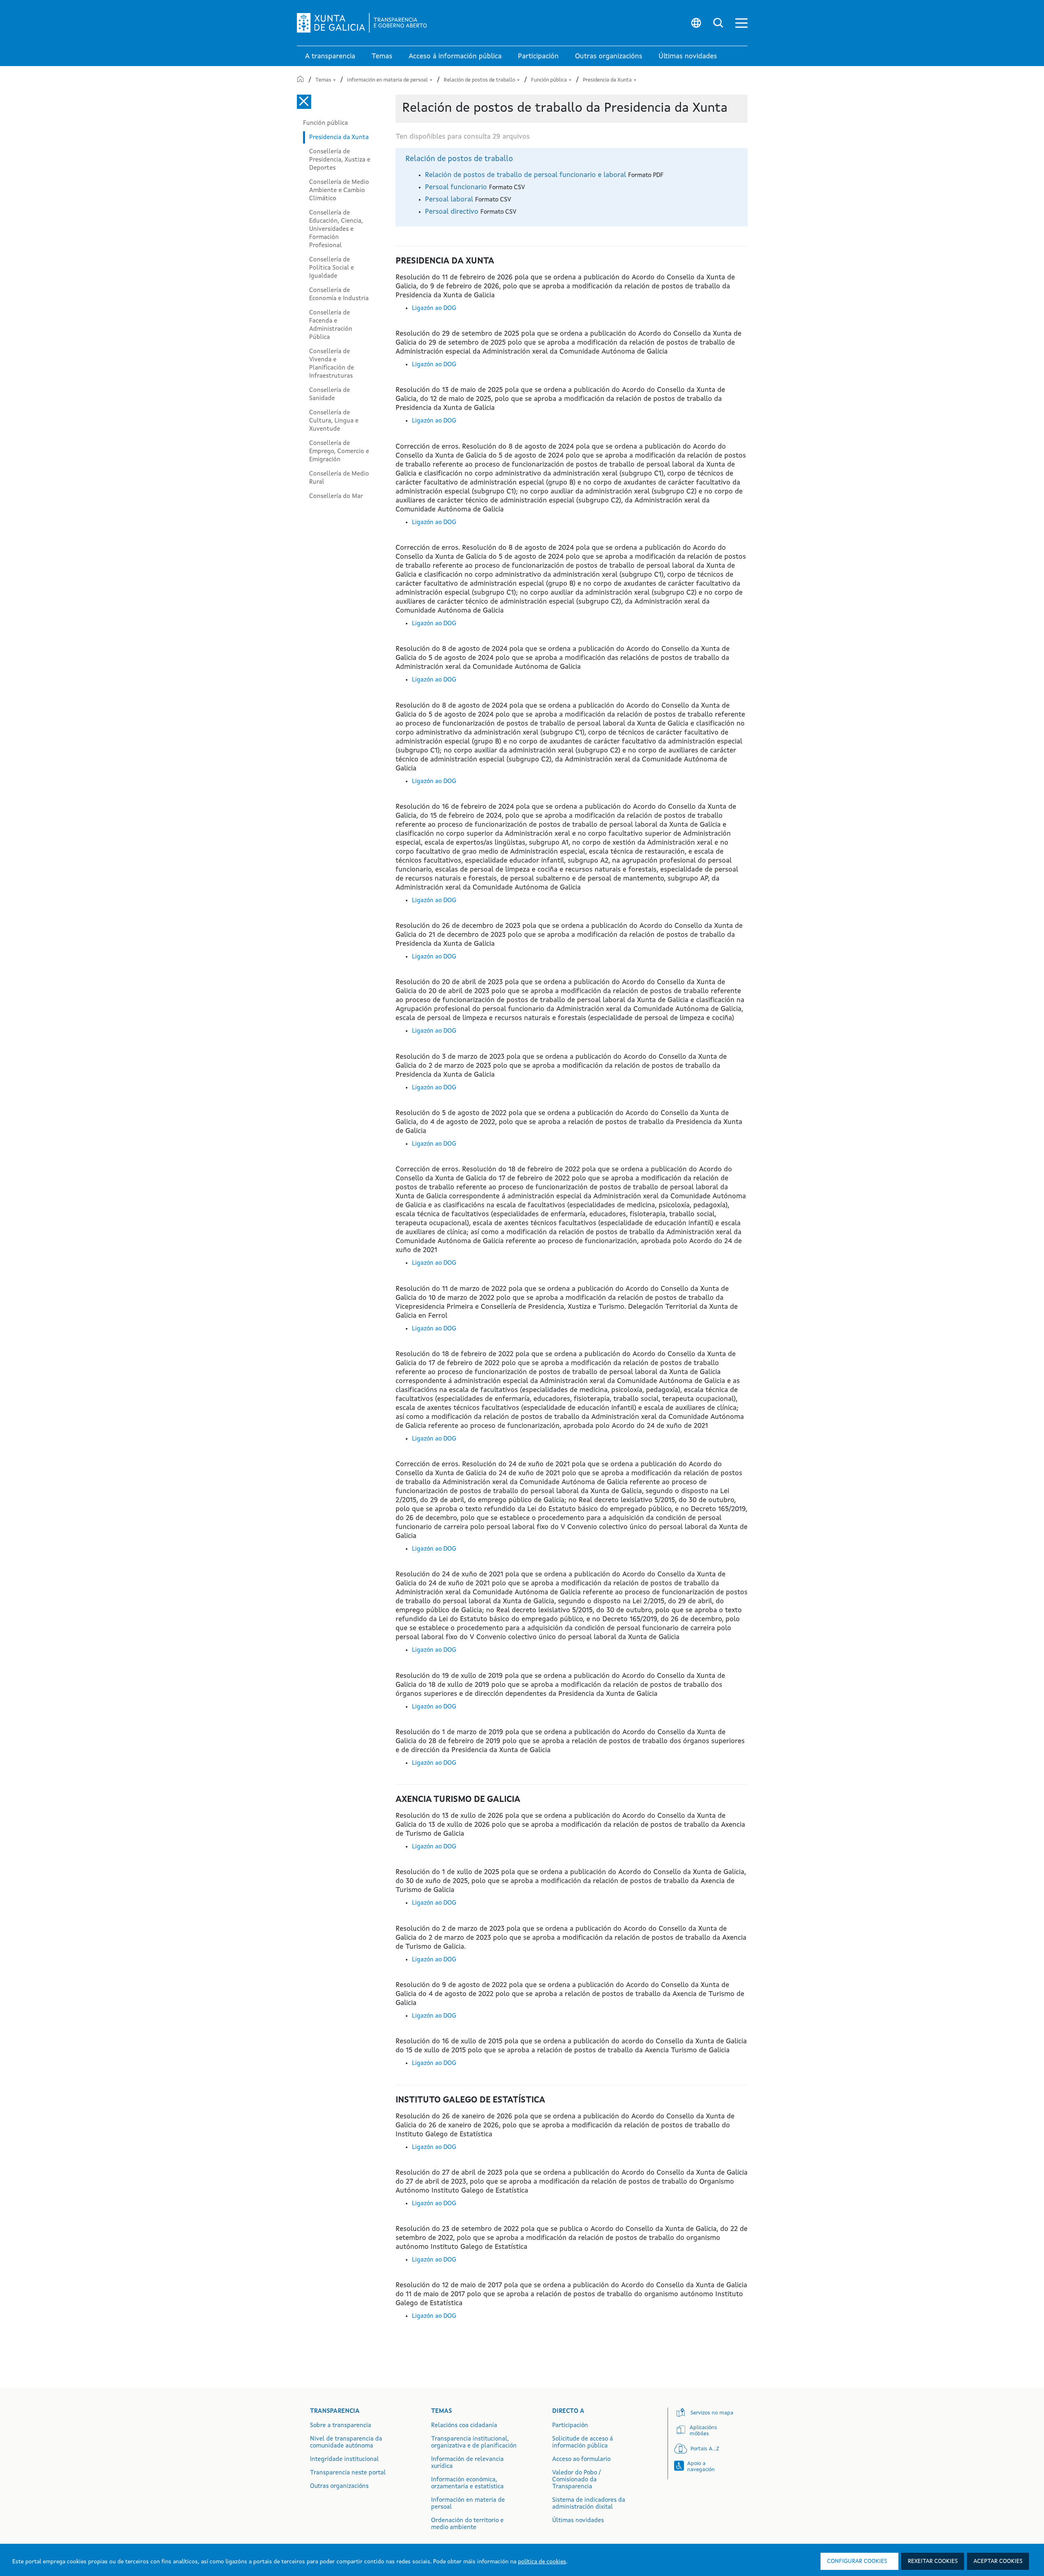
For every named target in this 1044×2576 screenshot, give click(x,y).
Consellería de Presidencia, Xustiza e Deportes (340, 160)
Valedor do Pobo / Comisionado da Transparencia (576, 2480)
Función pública (550, 80)
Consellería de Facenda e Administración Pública (331, 325)
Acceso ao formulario (581, 2460)
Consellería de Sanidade (330, 394)
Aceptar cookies (998, 2561)
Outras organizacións (339, 2486)
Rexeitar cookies (933, 2561)
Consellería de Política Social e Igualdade (332, 268)
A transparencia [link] (330, 56)
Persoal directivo (453, 212)
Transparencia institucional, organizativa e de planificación (474, 2443)
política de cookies (542, 2562)
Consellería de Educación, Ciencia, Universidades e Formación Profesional (336, 229)
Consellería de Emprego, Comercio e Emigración (339, 451)
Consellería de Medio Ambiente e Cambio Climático (339, 190)
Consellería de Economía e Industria (339, 294)
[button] (741, 23)
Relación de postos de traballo (480, 80)
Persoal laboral (450, 200)
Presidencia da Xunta (608, 80)
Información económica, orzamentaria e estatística (467, 2483)
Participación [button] (538, 56)
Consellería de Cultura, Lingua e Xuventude (334, 421)
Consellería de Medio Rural (339, 478)
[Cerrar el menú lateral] (304, 102)
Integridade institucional (344, 2460)
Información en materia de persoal (388, 80)
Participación (570, 2426)
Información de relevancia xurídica (467, 2463)
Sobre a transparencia (341, 2426)
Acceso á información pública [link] (455, 56)
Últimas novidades (578, 2521)
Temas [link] (382, 56)
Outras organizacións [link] (609, 56)
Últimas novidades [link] (688, 56)
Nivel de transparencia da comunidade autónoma (346, 2443)
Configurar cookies (857, 2561)
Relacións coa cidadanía (464, 2426)
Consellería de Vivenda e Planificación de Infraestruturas (332, 364)
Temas (324, 80)
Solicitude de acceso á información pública (583, 2443)
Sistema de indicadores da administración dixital (589, 2504)
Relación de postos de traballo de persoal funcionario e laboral (526, 175)
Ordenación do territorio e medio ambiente (467, 2524)
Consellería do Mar (336, 496)
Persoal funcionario (457, 187)
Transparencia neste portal (348, 2473)
